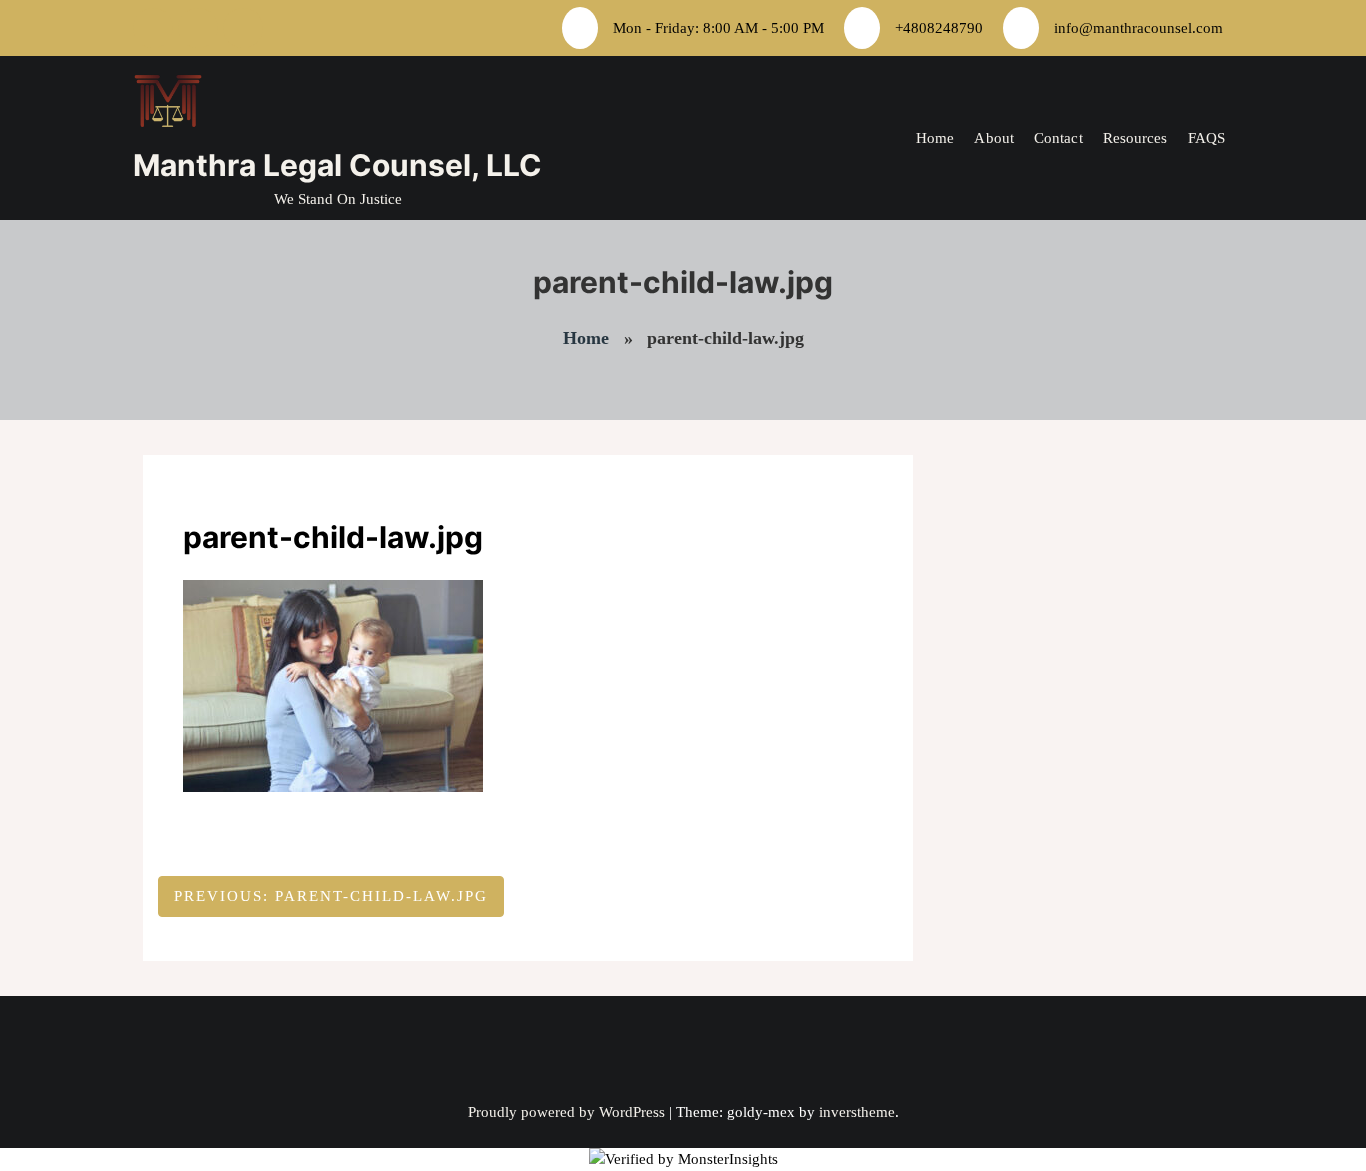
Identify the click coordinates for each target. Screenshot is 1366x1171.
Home (935, 138)
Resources (1135, 138)
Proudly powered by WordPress (568, 1112)
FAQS (1206, 138)
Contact (1058, 138)
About (994, 138)
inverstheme (857, 1112)
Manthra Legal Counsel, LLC (337, 165)
